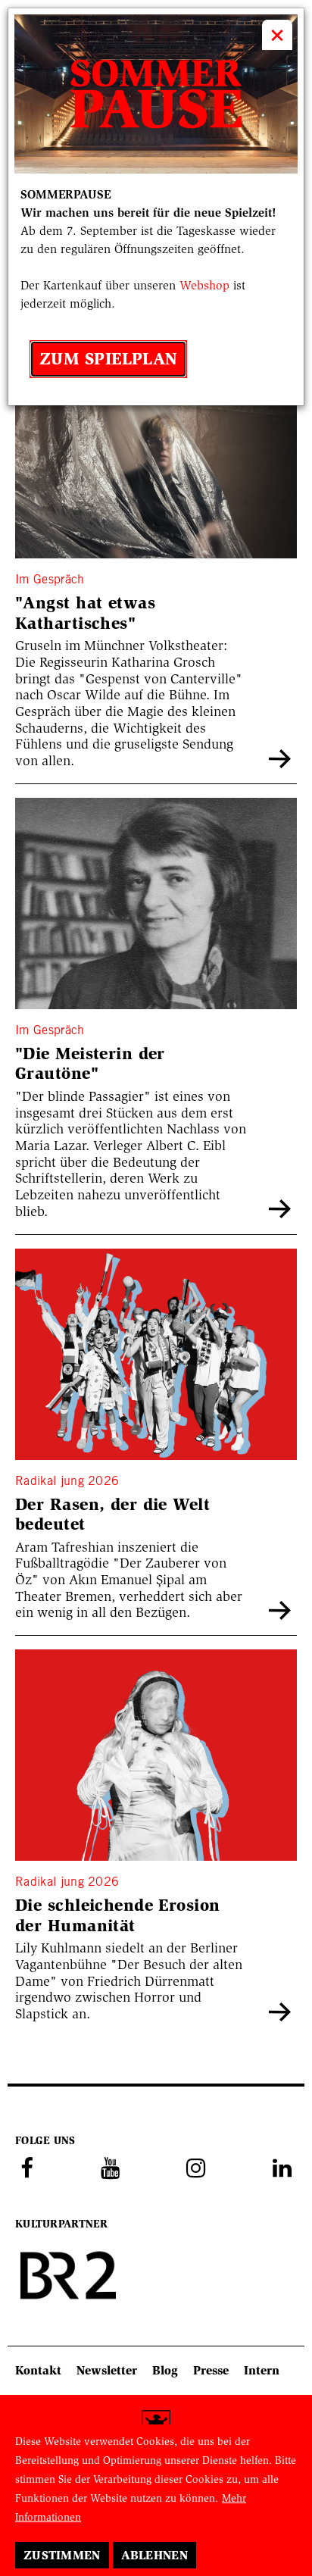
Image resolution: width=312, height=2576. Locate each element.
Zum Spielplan (108, 359)
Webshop (204, 285)
